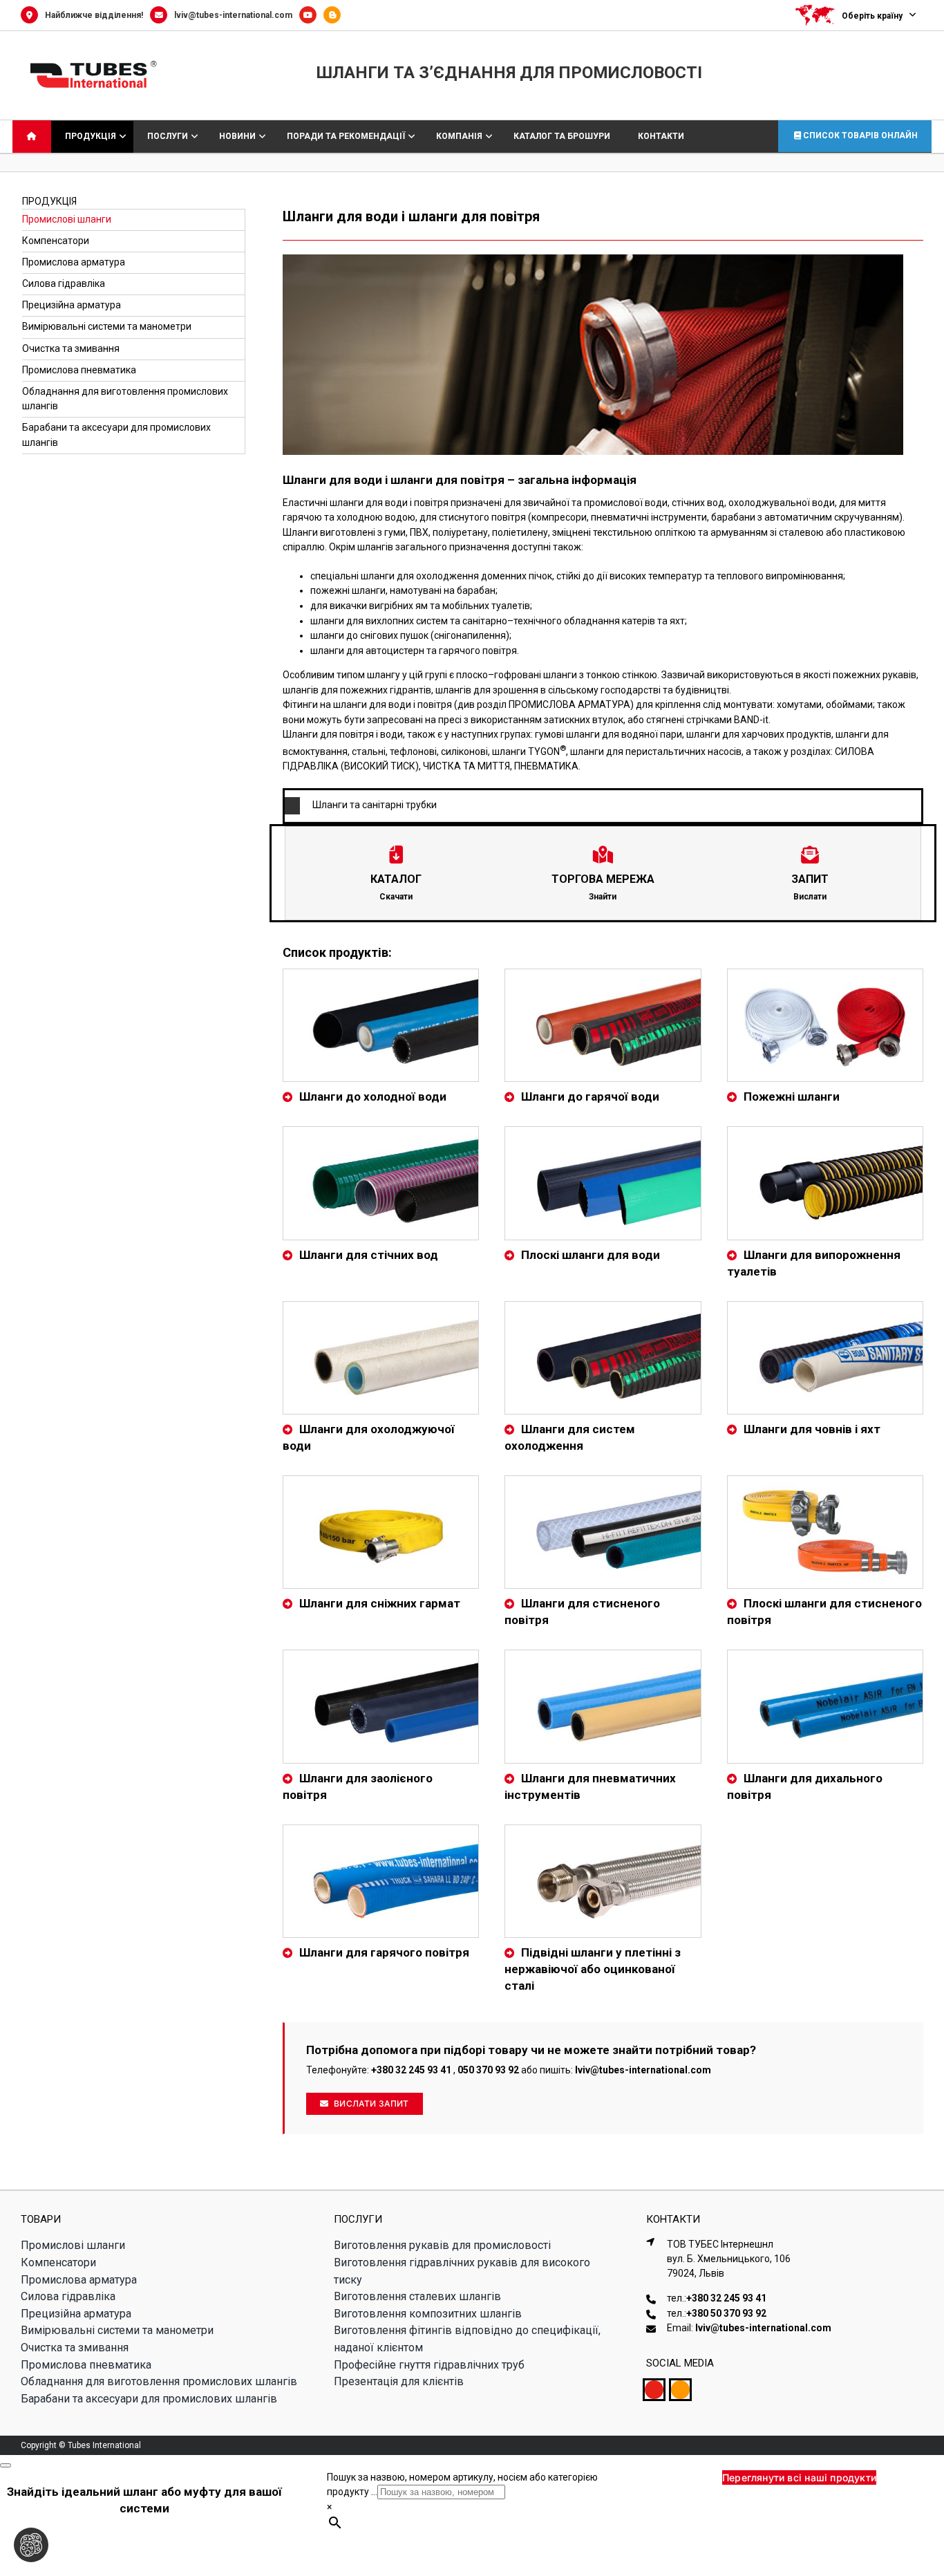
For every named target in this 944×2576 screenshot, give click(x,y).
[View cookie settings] (31, 2545)
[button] (603, 805)
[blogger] (680, 2388)
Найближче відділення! (94, 15)
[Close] (6, 2463)
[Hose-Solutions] (336, 15)
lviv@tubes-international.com (233, 15)
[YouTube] (311, 15)
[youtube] (654, 2388)
